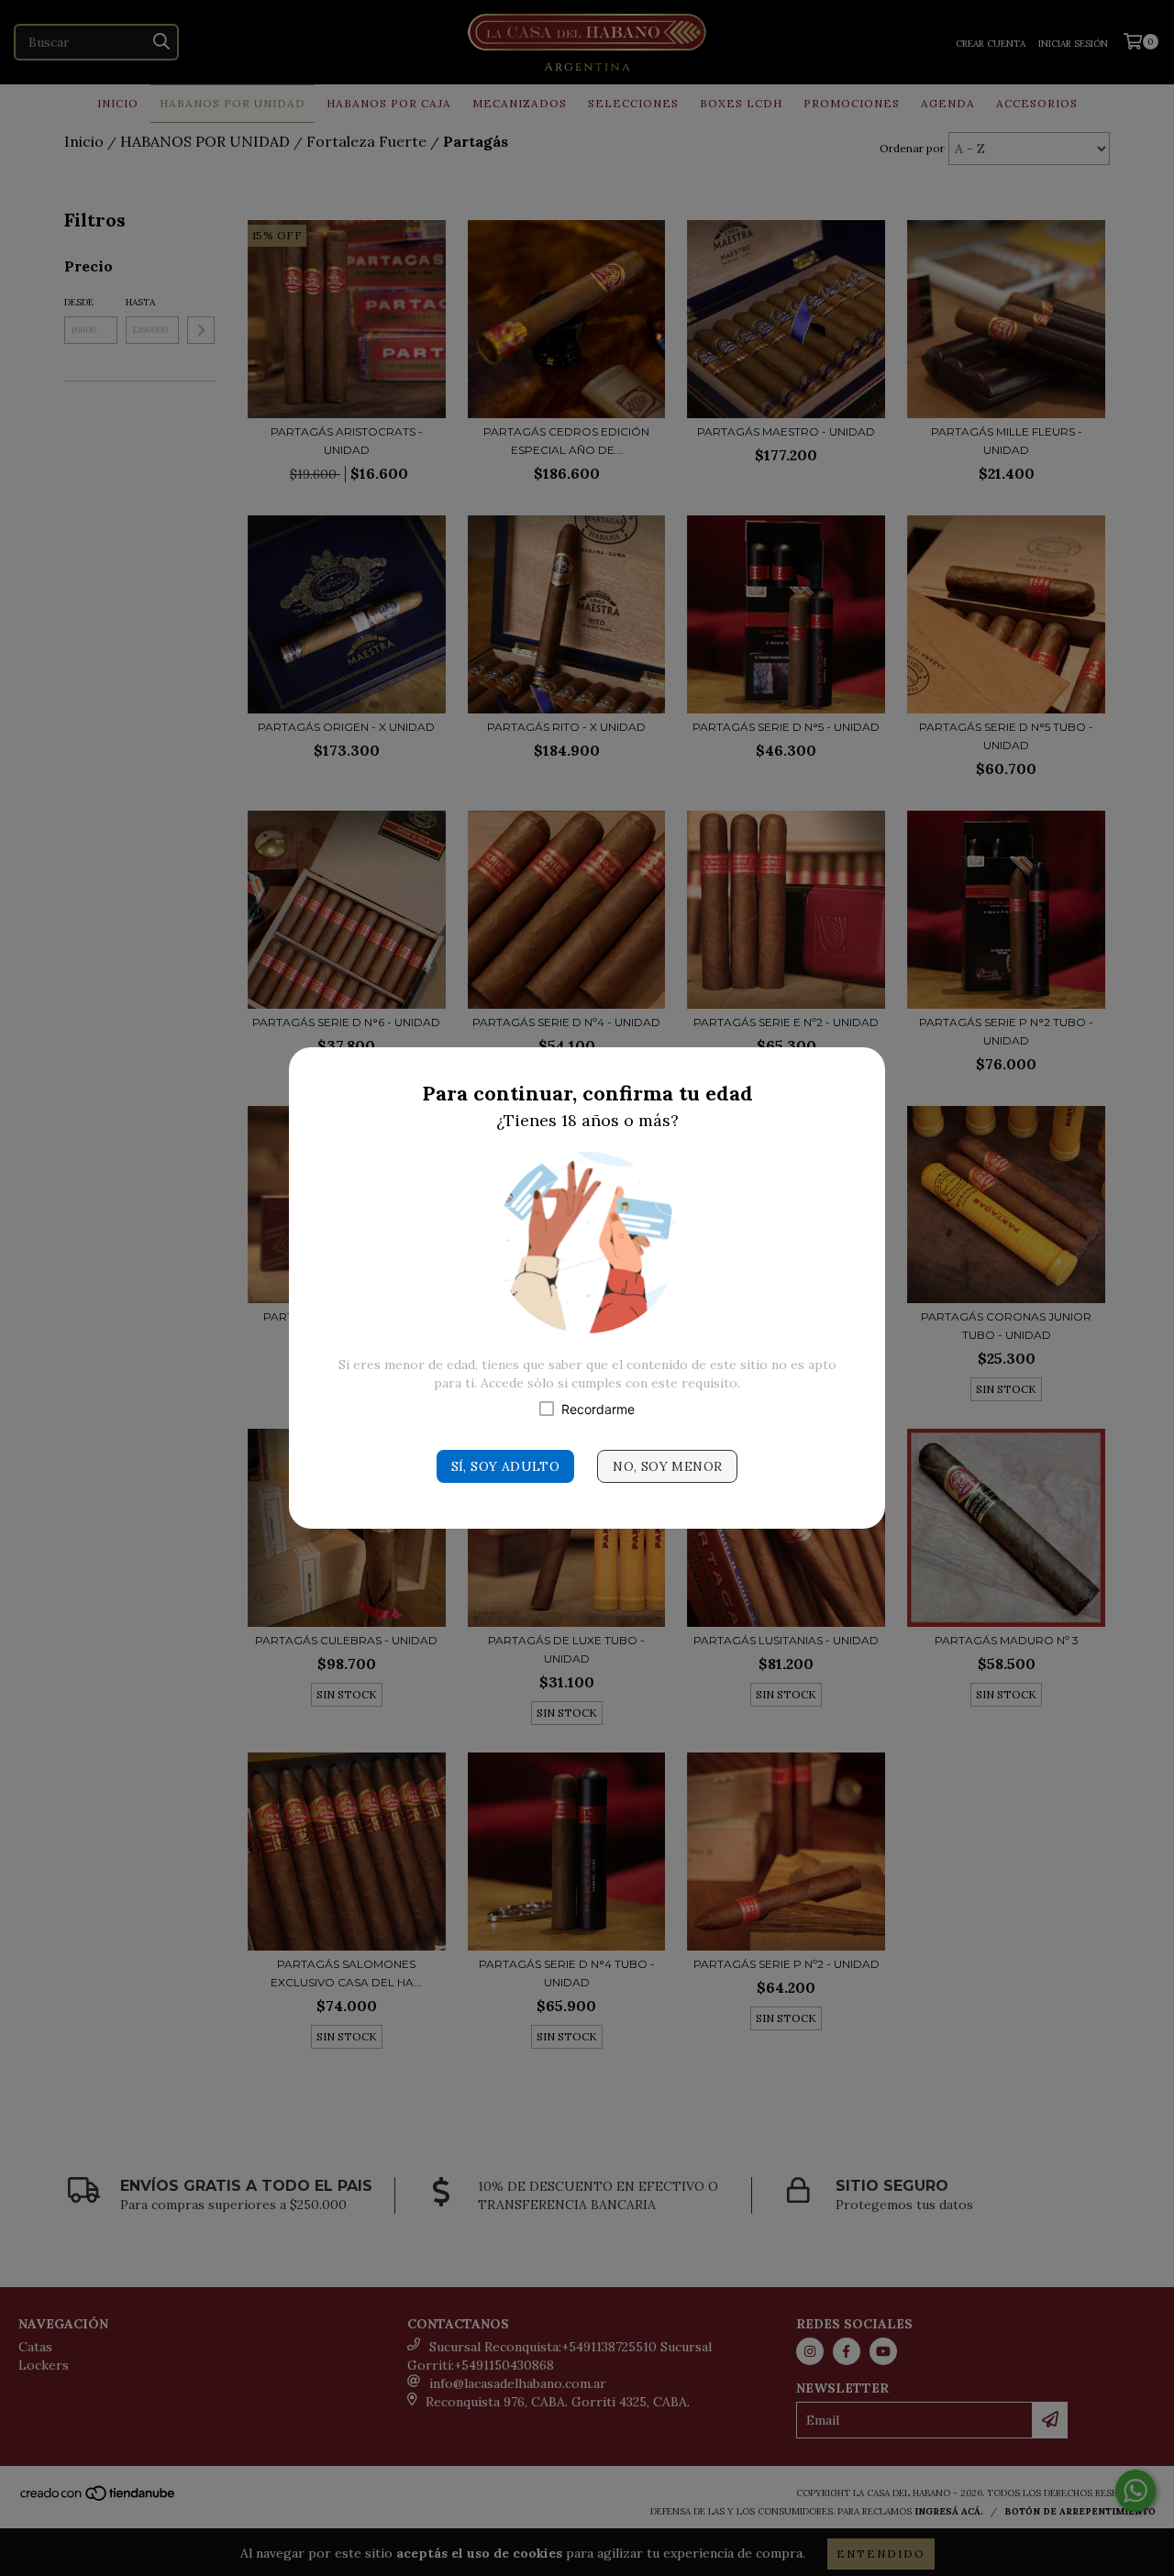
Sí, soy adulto (506, 1466)
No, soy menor (667, 1466)
